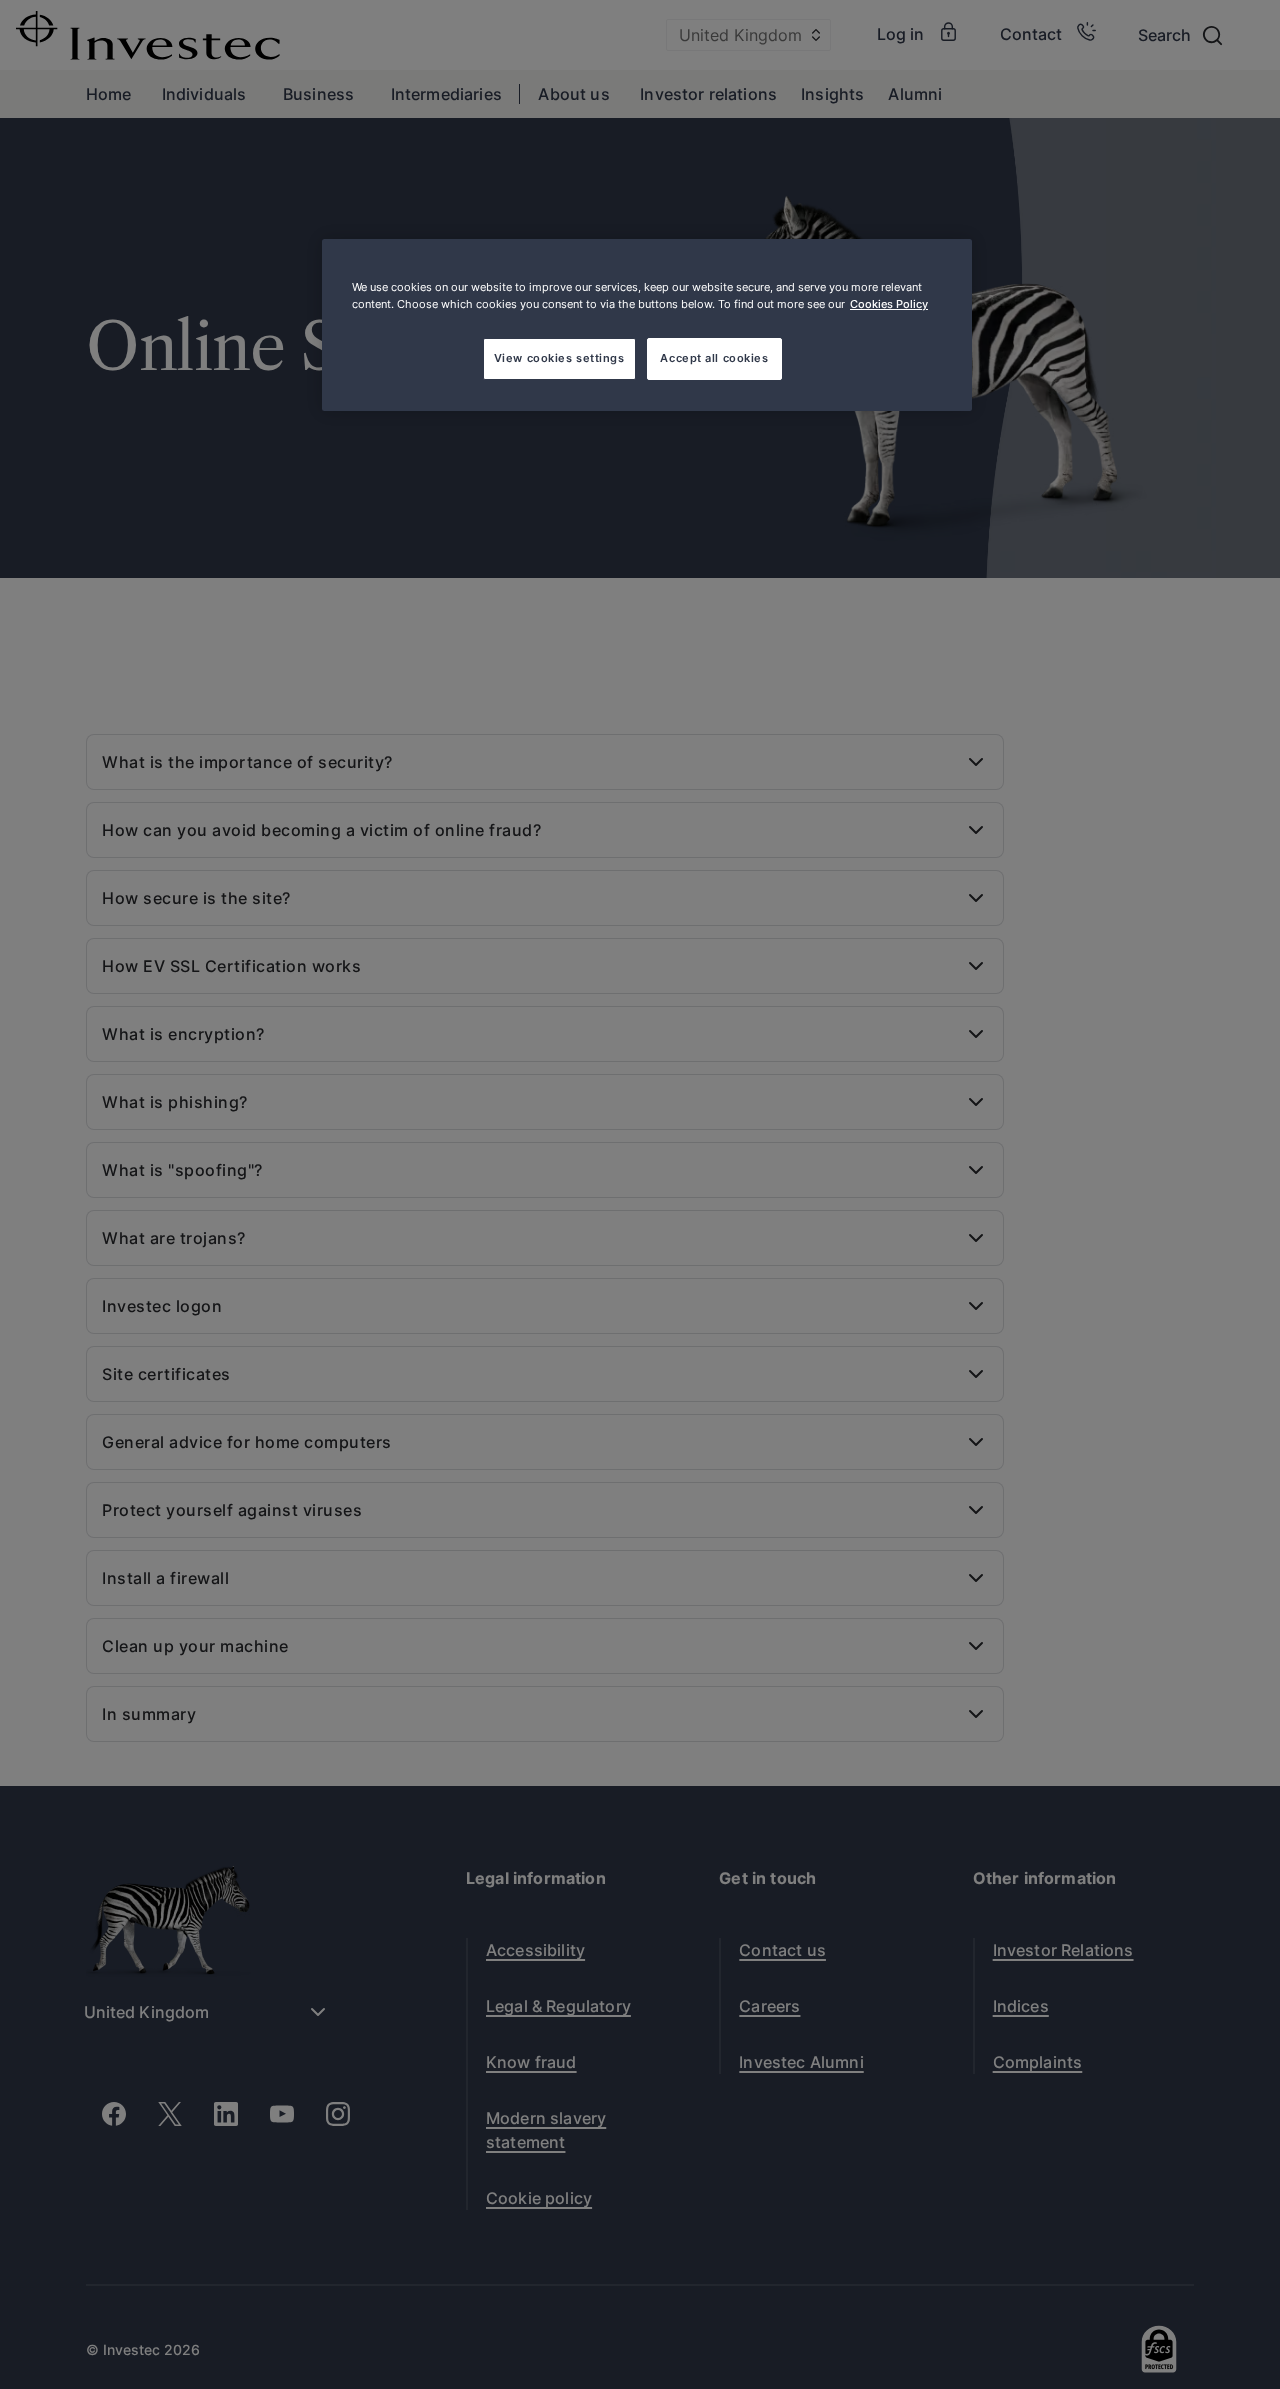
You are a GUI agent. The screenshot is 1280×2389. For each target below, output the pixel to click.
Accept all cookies (714, 358)
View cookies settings (559, 358)
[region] (647, 325)
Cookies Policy (889, 304)
